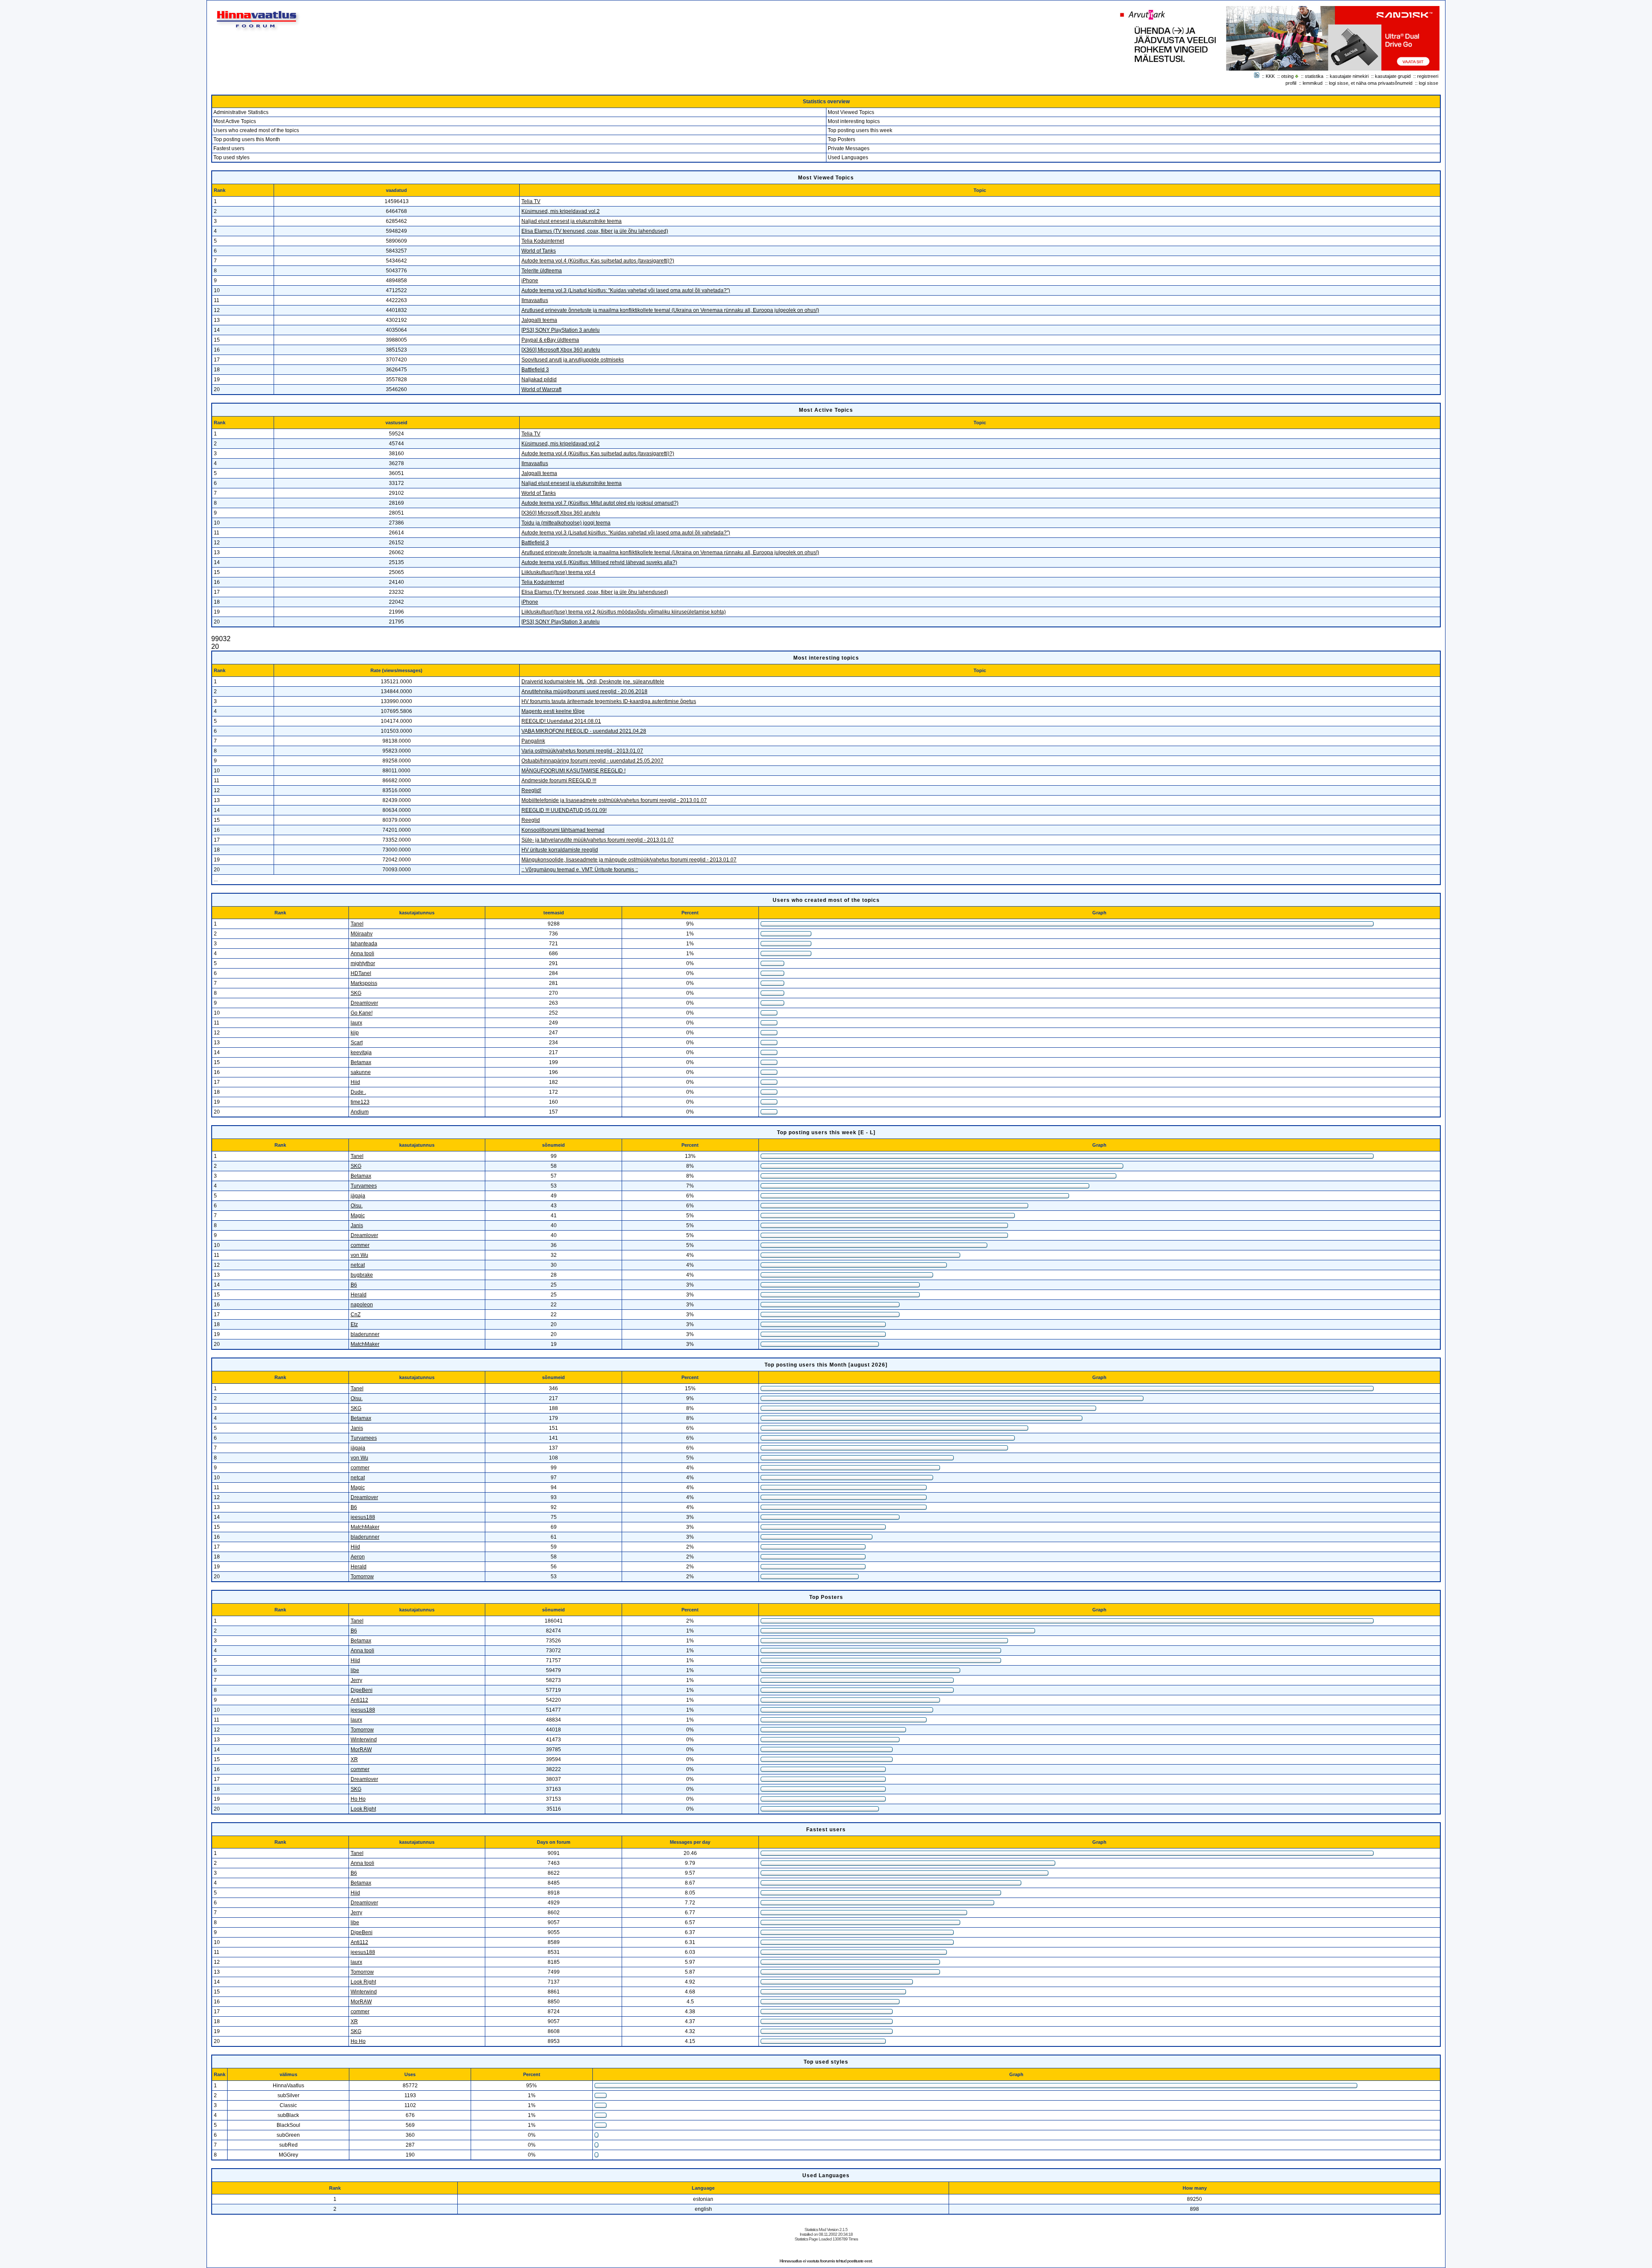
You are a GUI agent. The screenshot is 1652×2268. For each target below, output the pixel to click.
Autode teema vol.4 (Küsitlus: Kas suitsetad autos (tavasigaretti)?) (598, 261)
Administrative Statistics (241, 112)
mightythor (363, 963)
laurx (356, 1023)
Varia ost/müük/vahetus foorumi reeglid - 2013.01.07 (582, 751)
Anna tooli (362, 953)
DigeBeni (362, 1690)
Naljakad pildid (539, 380)
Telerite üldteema (542, 271)
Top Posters (841, 139)
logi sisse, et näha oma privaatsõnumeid (1371, 83)
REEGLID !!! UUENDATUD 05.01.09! (564, 810)
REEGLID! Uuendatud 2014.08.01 (561, 721)
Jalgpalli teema (539, 320)
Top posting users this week (860, 130)
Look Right (363, 1809)
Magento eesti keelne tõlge (553, 711)
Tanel (357, 924)
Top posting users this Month (247, 139)
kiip (355, 1033)
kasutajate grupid (1393, 76)
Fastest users (229, 148)
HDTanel (361, 973)
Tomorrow (362, 1577)
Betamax (361, 1062)
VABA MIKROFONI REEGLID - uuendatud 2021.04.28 (584, 731)
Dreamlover (364, 1003)
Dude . (358, 1092)
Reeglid (531, 820)
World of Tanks (539, 251)
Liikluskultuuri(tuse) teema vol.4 (558, 572)
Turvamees (364, 1186)
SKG (356, 993)
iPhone (530, 281)
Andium (360, 1112)
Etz (354, 1324)
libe (355, 1670)
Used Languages (848, 157)
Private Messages (849, 148)
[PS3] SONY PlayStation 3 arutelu (561, 330)
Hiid (355, 1082)
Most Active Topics (235, 121)
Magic (358, 1216)
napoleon (362, 1305)
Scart (357, 1043)
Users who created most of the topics (256, 130)
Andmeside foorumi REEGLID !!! (559, 781)
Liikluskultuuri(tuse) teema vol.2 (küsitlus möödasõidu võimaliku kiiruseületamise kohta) (624, 612)
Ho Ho (358, 1799)
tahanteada (364, 944)
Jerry (356, 1680)
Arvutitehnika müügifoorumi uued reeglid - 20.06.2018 (584, 691)
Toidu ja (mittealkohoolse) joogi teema (566, 523)
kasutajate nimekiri (1349, 76)
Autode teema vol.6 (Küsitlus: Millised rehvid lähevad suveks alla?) (599, 562)
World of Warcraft (541, 389)
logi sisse (1429, 83)
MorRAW (361, 1750)
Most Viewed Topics (851, 112)
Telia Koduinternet (543, 241)
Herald (359, 1295)
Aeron (358, 1557)
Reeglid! (531, 790)
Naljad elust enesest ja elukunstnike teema (572, 221)
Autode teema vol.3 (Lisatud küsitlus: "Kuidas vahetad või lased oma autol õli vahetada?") (626, 290)
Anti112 (359, 1700)
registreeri (1428, 76)
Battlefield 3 (535, 370)
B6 (354, 1285)
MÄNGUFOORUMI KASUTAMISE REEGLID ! (573, 771)
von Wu (359, 1255)
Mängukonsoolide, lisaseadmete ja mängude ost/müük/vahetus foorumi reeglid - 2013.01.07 (629, 860)
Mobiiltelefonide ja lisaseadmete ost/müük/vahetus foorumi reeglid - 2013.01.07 (614, 800)
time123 (360, 1102)
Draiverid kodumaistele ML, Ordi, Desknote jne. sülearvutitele (593, 682)
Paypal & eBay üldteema (550, 340)
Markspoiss (364, 983)
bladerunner (365, 1334)
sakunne (361, 1072)
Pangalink (533, 741)
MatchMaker (365, 1344)
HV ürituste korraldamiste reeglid (560, 850)
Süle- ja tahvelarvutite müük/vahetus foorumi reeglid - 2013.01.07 (598, 840)
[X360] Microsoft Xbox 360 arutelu (561, 350)
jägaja (358, 1196)
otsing (1287, 76)
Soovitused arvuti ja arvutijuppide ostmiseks (573, 360)
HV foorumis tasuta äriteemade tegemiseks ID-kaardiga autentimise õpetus (609, 701)
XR (354, 1759)
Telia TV (531, 201)
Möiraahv (362, 934)
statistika (1314, 76)
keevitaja (361, 1052)
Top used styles (231, 157)
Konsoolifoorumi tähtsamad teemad (563, 830)
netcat (358, 1265)
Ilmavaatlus (535, 300)
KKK (1270, 76)
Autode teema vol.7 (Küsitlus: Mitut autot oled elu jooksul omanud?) (600, 503)
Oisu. (357, 1206)
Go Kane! (362, 1013)
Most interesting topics (854, 121)
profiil (1291, 83)
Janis (357, 1225)
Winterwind (364, 1740)
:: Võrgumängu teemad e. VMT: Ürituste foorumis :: (580, 870)
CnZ (356, 1315)
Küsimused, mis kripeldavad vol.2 (561, 211)
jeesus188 (363, 1517)
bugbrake (362, 1275)
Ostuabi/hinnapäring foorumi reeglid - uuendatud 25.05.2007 (592, 761)
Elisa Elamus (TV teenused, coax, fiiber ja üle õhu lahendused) (595, 231)
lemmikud (1313, 83)
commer (360, 1245)
